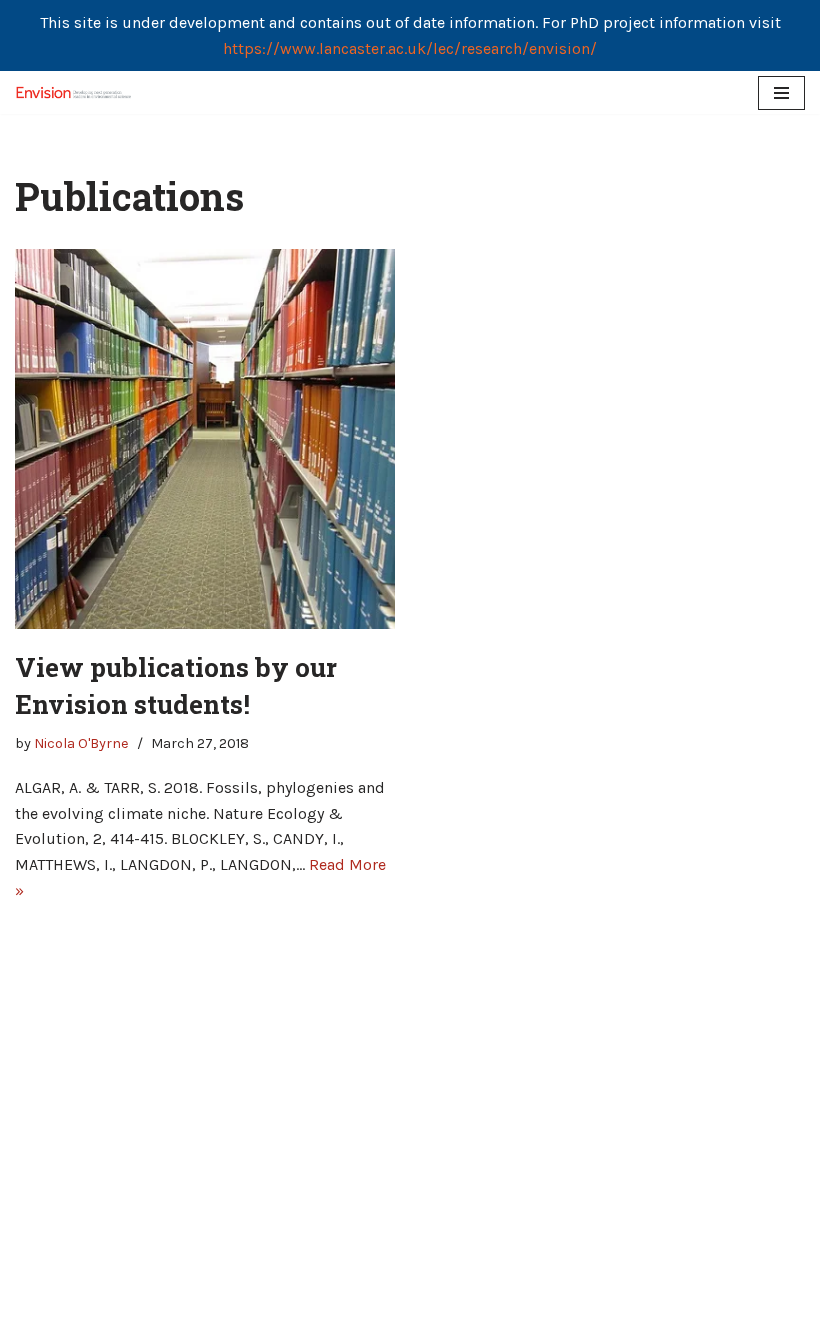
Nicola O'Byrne (81, 743)
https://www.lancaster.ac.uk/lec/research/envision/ (410, 48)
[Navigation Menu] (781, 93)
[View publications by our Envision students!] (205, 439)
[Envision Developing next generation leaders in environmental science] (75, 92)
